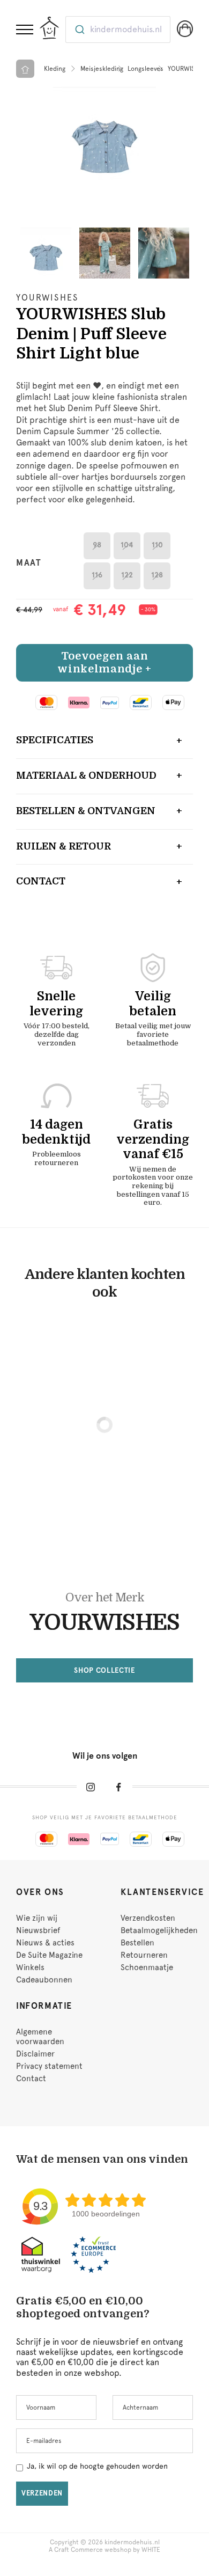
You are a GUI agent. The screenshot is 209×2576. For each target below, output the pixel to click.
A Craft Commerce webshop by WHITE (104, 2550)
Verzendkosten (148, 1918)
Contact (41, 881)
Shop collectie (104, 1670)
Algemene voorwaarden (40, 2037)
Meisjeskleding (102, 69)
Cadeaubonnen (44, 1980)
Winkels (30, 1967)
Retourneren (144, 1955)
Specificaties (55, 740)
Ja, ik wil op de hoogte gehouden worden (97, 2466)
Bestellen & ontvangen (86, 811)
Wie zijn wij (37, 1918)
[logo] (49, 28)
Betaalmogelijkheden (159, 1930)
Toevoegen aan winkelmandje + (104, 663)
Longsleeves (145, 69)
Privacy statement (49, 2066)
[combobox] (118, 30)
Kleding (55, 69)
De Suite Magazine (49, 1955)
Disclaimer (35, 2054)
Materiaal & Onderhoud (86, 775)
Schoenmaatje (147, 1967)
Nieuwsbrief (38, 1930)
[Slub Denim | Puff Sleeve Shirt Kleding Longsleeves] (104, 138)
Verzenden (42, 2493)
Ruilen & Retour (64, 846)
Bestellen (137, 1943)
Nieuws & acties (45, 1943)
